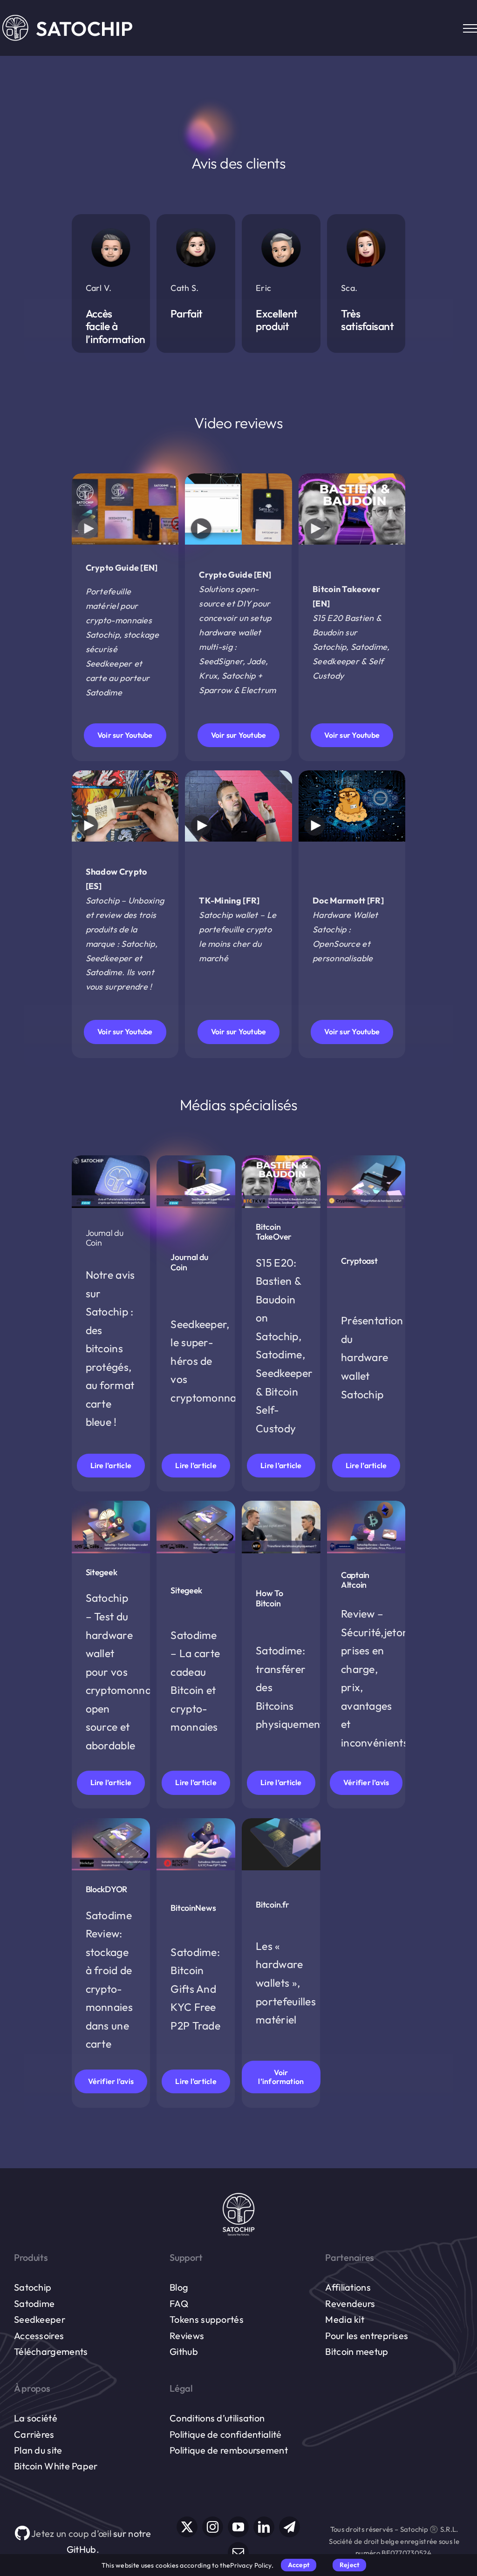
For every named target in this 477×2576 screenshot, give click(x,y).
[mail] (238, 2552)
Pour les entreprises (367, 2336)
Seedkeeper (40, 2319)
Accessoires (39, 2336)
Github (184, 2351)
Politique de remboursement (229, 2450)
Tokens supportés (207, 2319)
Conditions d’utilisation (217, 2418)
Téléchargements (51, 2351)
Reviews (187, 2336)
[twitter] (187, 2527)
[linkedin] (264, 2527)
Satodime (34, 2303)
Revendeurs (350, 2303)
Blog (179, 2287)
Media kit (345, 2319)
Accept (299, 2565)
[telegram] (290, 2527)
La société (36, 2418)
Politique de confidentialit (223, 2434)
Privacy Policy (251, 2565)
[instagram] (213, 2527)
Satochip (33, 2287)
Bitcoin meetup (357, 2351)
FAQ (179, 2303)
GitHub (82, 2549)
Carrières (34, 2434)
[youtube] (238, 2527)
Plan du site (38, 2450)
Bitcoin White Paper (56, 2466)
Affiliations (348, 2287)
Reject (349, 2565)
